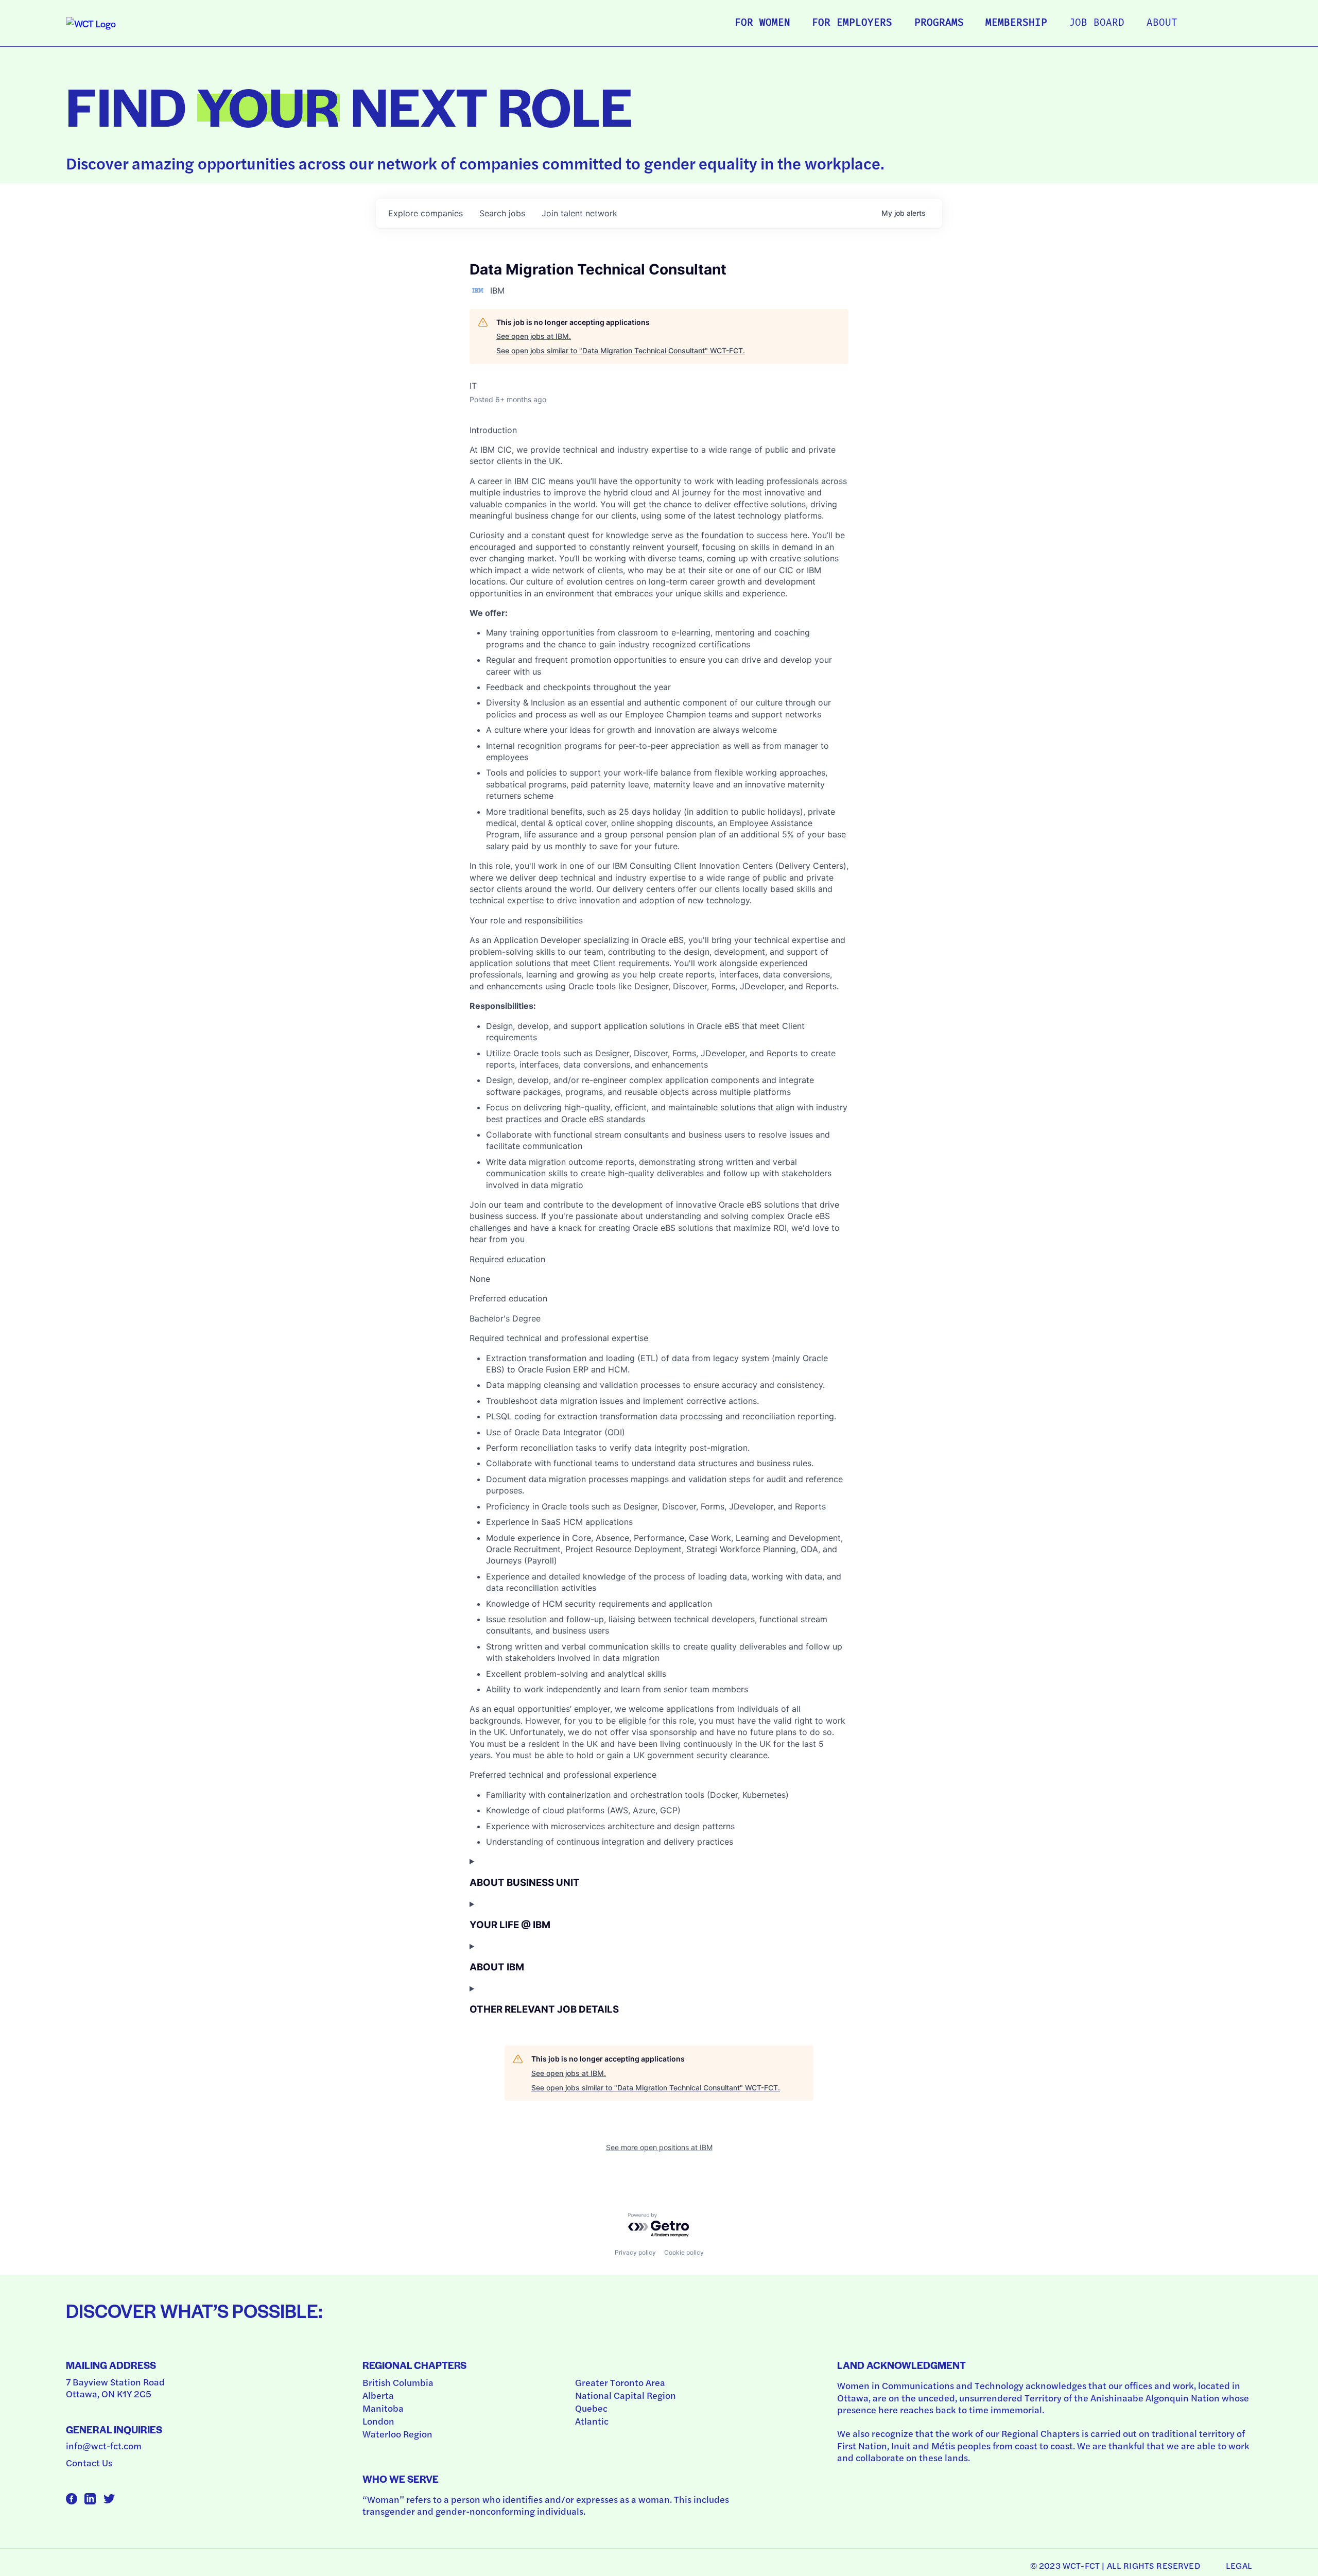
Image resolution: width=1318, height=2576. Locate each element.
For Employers (852, 23)
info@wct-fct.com (104, 2445)
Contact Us (89, 2462)
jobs (502, 213)
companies (426, 213)
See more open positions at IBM (659, 2147)
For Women (762, 23)
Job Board (1097, 23)
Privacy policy (635, 2252)
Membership (1016, 23)
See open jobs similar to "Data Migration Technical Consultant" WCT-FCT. (621, 350)
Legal (1239, 2565)
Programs (939, 23)
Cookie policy (684, 2252)
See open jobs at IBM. (534, 336)
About (1162, 23)
